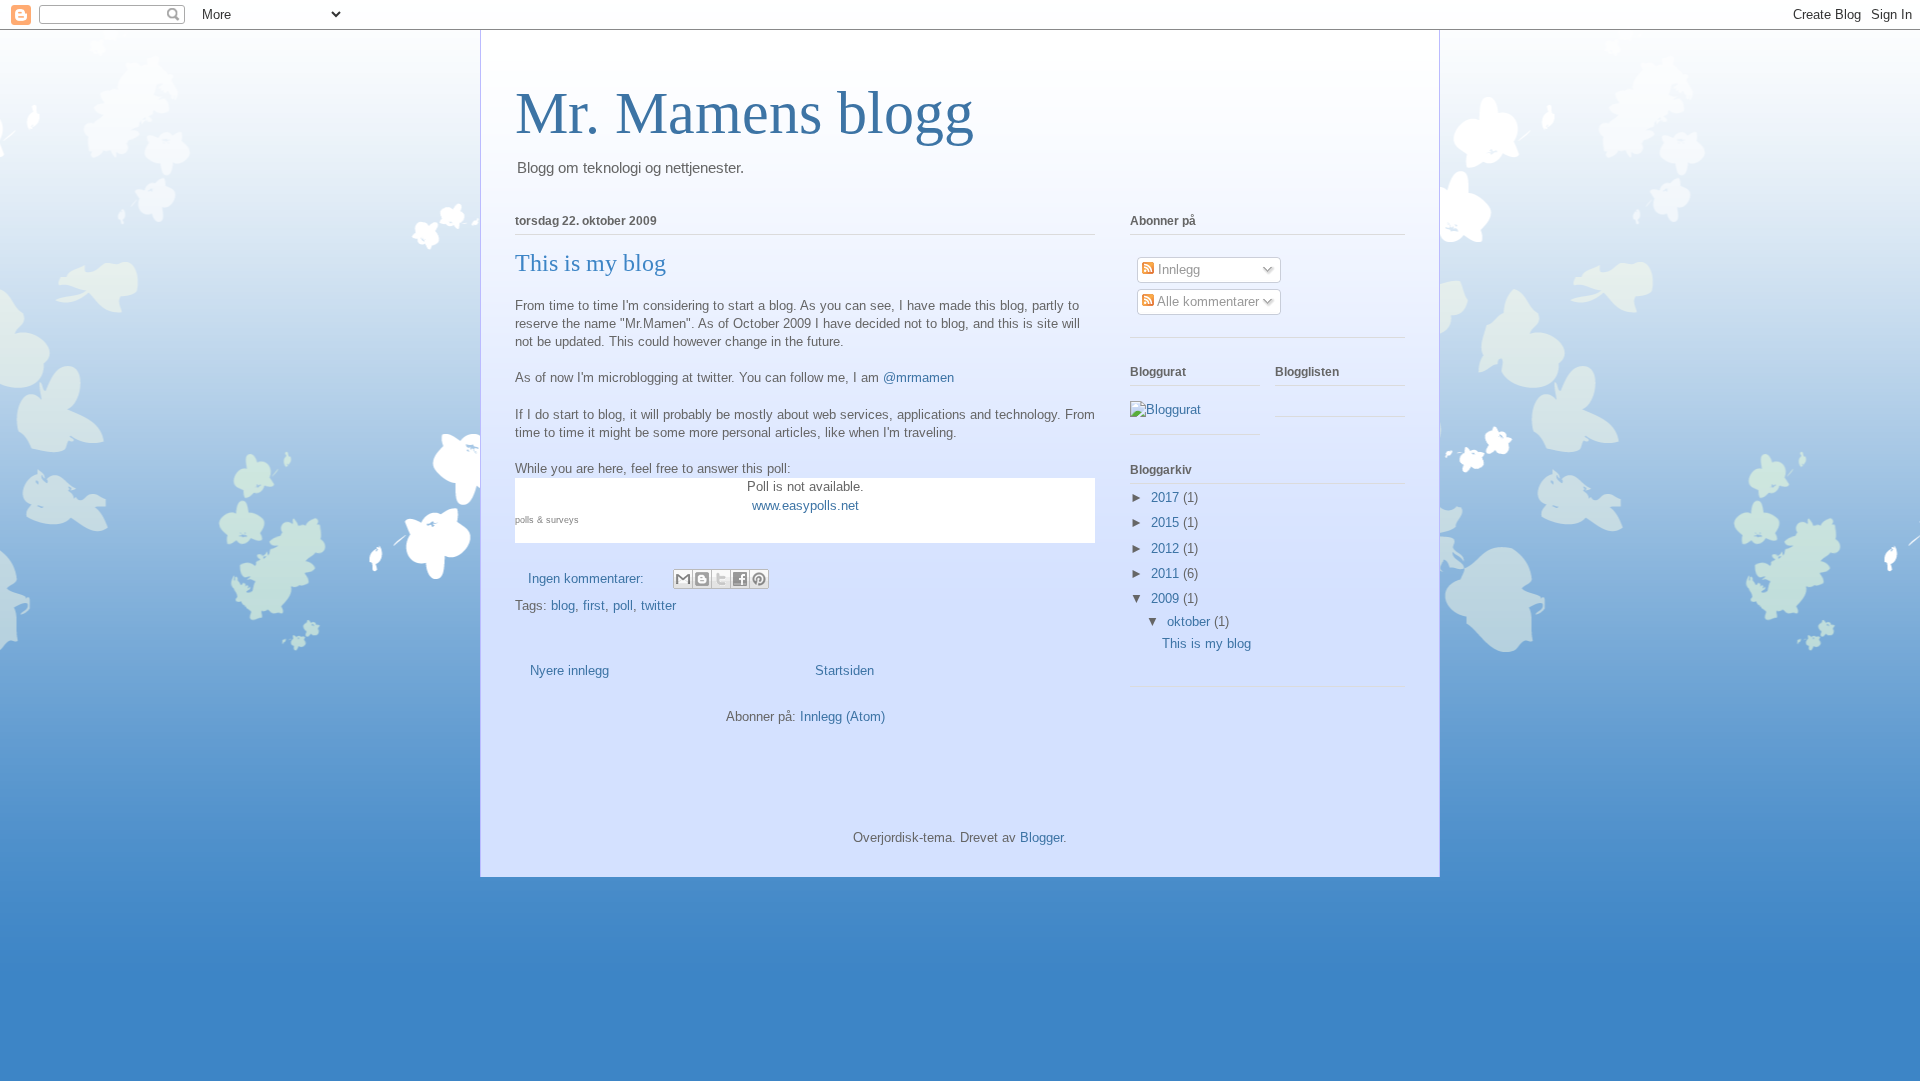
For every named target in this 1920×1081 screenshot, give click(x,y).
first (594, 605)
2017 (1167, 497)
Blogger (1041, 837)
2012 (1167, 548)
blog (563, 605)
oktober (1190, 621)
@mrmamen (918, 377)
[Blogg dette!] (702, 579)
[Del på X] (721, 579)
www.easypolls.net (805, 505)
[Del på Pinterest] (759, 579)
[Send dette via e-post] (683, 579)
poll (623, 605)
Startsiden (844, 670)
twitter (658, 605)
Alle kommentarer (1206, 301)
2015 (1167, 522)
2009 (1167, 598)
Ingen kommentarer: (588, 578)
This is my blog (590, 263)
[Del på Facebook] (740, 579)
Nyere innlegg (569, 670)
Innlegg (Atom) (842, 716)
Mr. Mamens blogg (744, 113)
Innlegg (1177, 269)
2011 (1167, 573)
